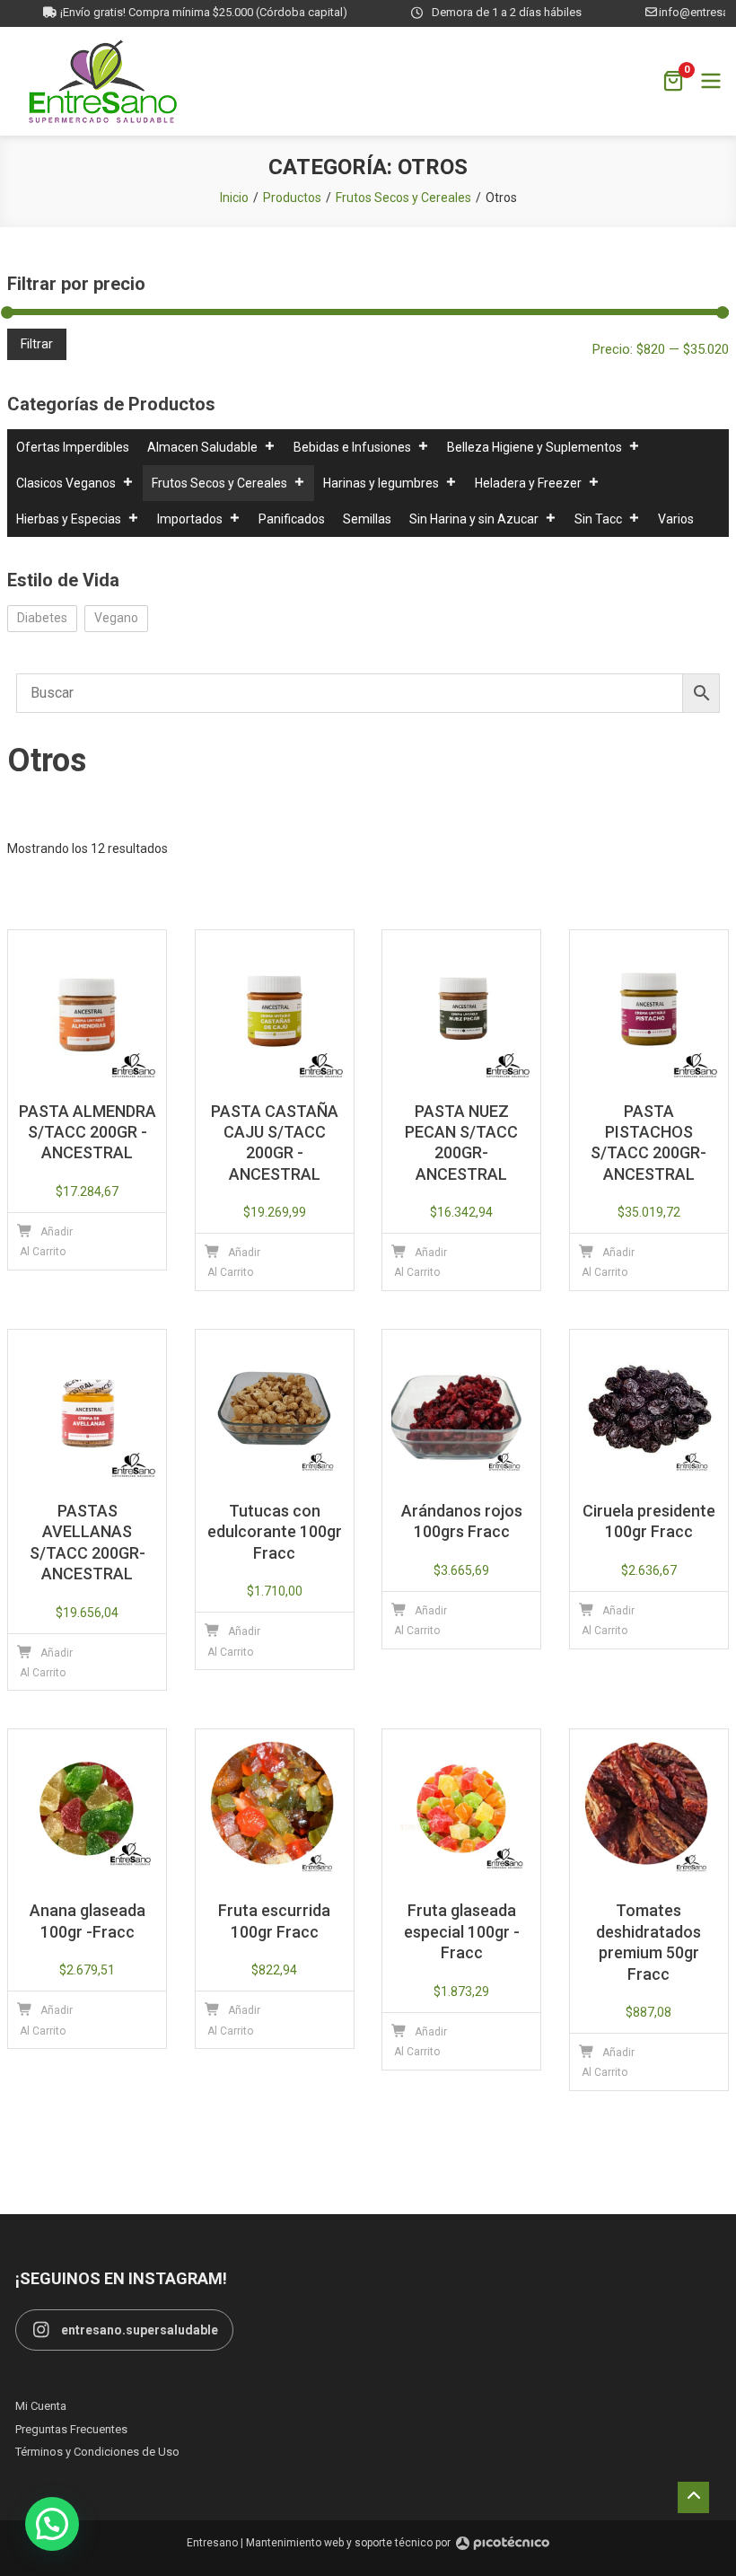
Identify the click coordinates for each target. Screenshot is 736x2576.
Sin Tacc (598, 519)
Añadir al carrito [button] (46, 1242)
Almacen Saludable (202, 447)
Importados (190, 519)
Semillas (367, 519)
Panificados (292, 519)
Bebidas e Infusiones (352, 447)
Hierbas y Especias (69, 519)
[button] (52, 2524)
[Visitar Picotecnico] (503, 2543)
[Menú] (711, 81)
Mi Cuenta (41, 2406)
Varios (676, 519)
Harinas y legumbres (381, 483)
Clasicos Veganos (66, 483)
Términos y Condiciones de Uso (97, 2452)
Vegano (116, 618)
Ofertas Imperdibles (73, 447)
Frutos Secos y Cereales (219, 483)
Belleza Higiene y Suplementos (534, 447)
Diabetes (42, 618)
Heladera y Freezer (528, 483)
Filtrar (37, 344)
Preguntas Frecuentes (71, 2429)
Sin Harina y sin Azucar (474, 519)
